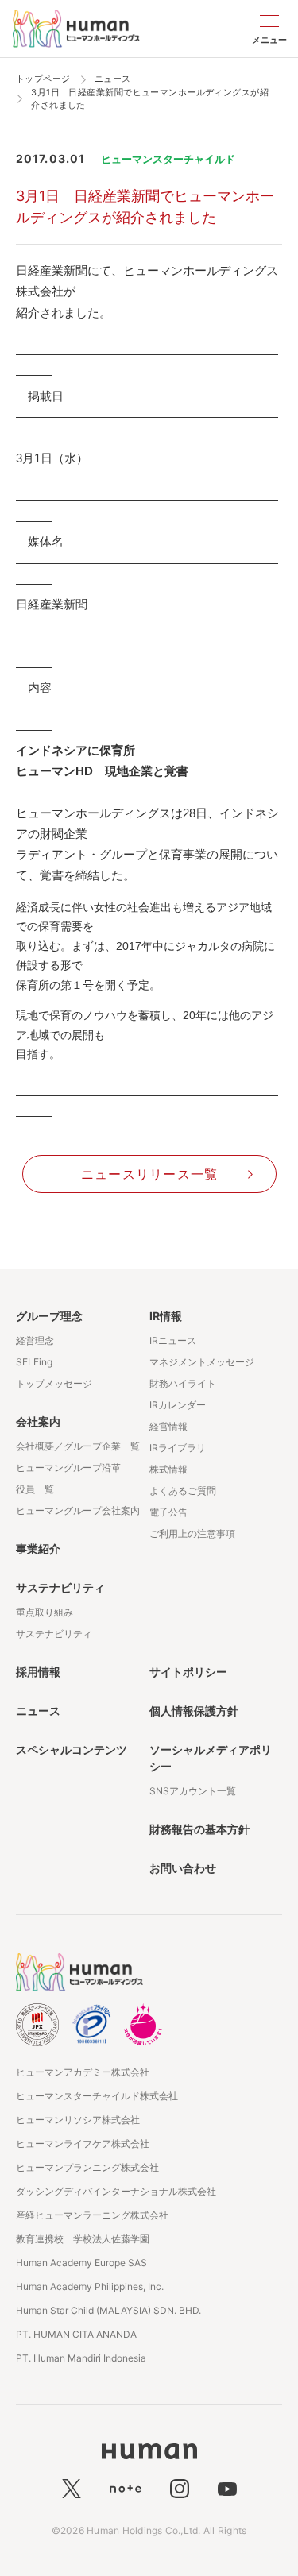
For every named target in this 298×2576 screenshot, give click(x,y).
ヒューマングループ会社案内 (78, 1510)
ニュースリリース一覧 (150, 1174)
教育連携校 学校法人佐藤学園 (83, 2239)
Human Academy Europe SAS (81, 2263)
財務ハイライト (183, 1383)
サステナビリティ (60, 1587)
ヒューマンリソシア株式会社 (78, 2120)
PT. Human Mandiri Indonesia (81, 2358)
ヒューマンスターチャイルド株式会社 (97, 2096)
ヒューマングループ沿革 (68, 1468)
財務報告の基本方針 (199, 1829)
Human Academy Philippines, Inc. (90, 2286)
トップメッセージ (54, 1383)
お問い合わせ (183, 1868)
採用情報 (38, 1672)
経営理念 (35, 1340)
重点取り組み (45, 1612)
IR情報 (166, 1316)
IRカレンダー (178, 1405)
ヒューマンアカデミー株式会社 (83, 2072)
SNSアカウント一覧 (193, 1791)
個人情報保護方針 (194, 1711)
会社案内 (38, 1421)
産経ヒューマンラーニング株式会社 (92, 2215)
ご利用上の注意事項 (192, 1533)
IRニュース (173, 1340)
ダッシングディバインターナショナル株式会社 (116, 2191)
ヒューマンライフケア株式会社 (83, 2143)
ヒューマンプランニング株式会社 (87, 2167)
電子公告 (168, 1512)
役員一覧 (35, 1489)
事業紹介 (38, 1549)
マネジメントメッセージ (202, 1362)
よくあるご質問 (183, 1491)
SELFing (34, 1362)
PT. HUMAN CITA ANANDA (76, 2334)
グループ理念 (49, 1316)
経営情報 (168, 1426)
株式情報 (168, 1469)
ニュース (38, 1711)
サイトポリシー (188, 1672)
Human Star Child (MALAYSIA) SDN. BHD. (108, 2310)
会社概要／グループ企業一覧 (78, 1446)
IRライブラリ (178, 1448)
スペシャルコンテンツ (72, 1750)
